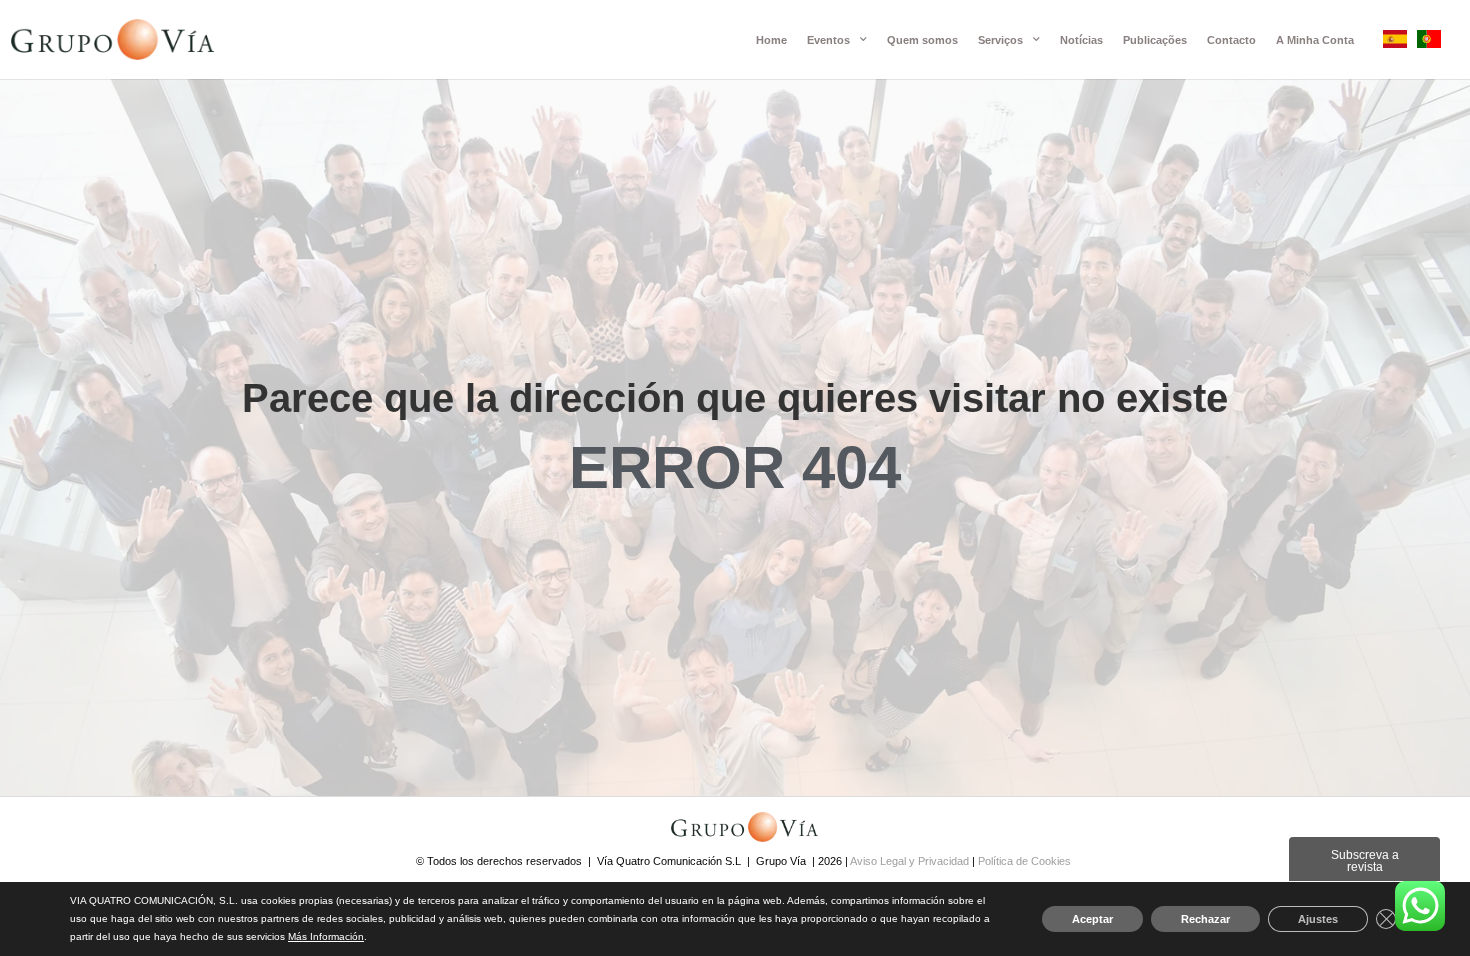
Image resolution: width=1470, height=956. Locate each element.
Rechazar (1205, 919)
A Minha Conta (1315, 40)
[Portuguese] (1429, 42)
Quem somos (922, 40)
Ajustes (1318, 919)
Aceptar (1092, 919)
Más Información (326, 936)
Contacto (1231, 40)
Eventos (828, 40)
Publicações (1155, 40)
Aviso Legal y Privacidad (911, 861)
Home (771, 40)
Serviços (1000, 40)
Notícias (1081, 40)
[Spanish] (1395, 42)
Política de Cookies (1024, 861)
